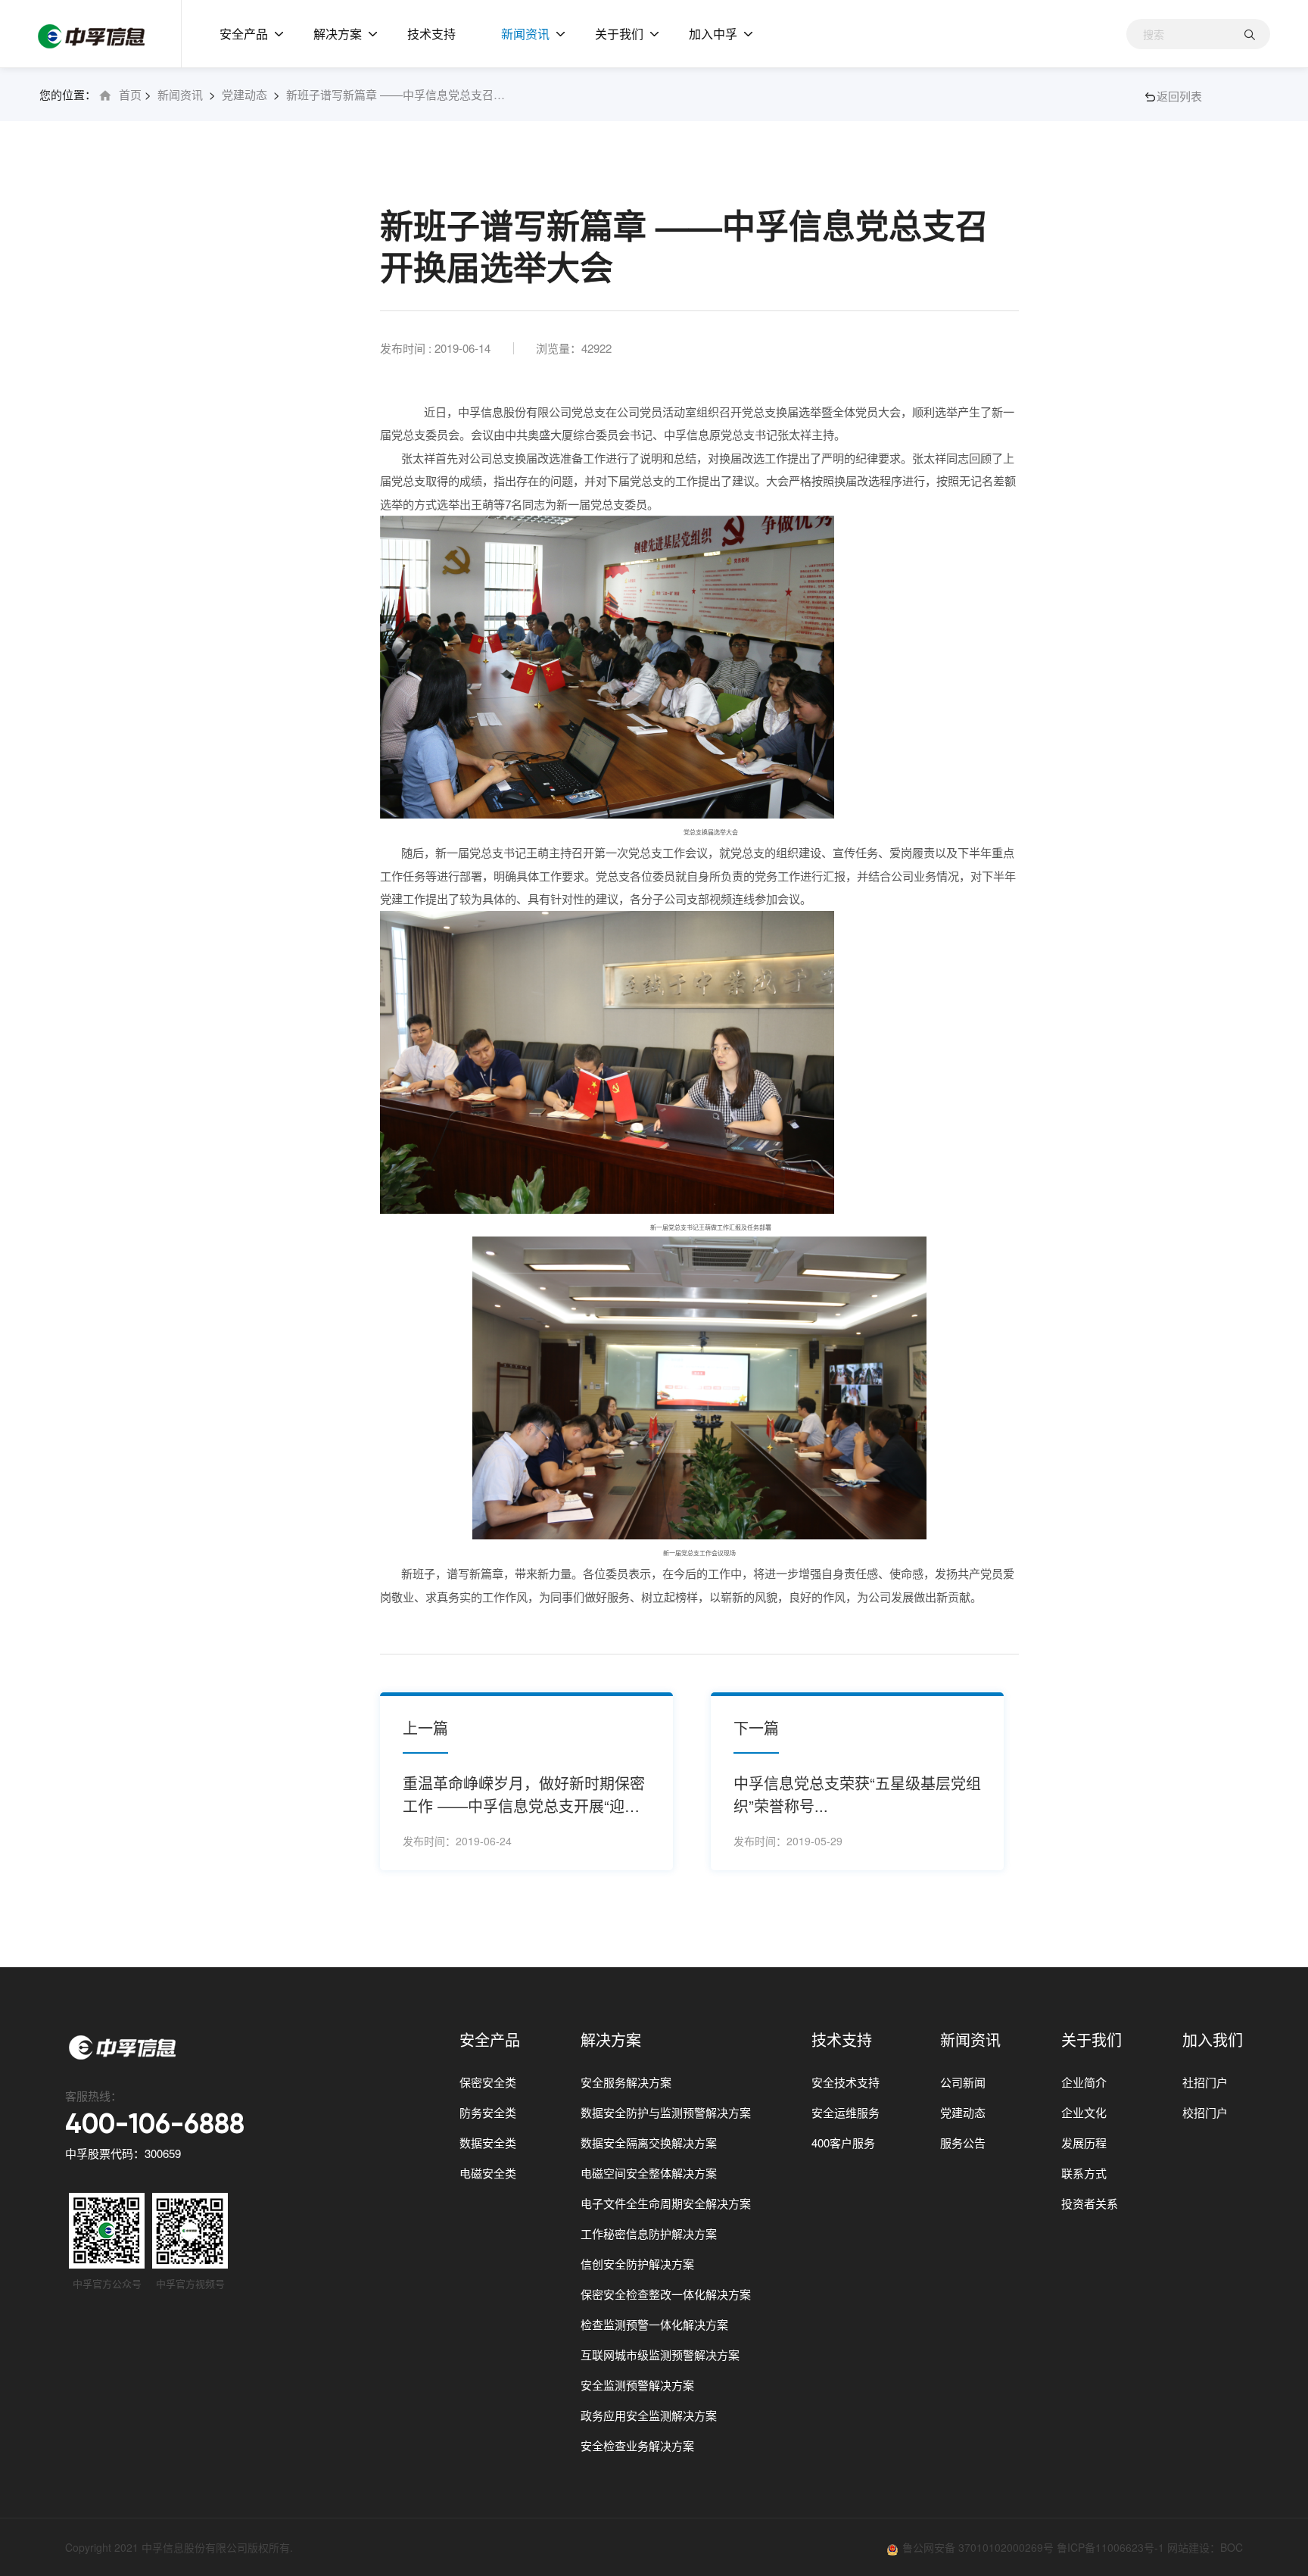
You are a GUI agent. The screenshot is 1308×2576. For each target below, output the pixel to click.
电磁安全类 (488, 2173)
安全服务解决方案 (626, 2082)
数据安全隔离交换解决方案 (649, 2143)
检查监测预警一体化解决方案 (654, 2324)
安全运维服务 (846, 2112)
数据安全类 (488, 2143)
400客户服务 (843, 2143)
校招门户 (1205, 2112)
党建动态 (244, 94)
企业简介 (1084, 2082)
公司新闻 (963, 2082)
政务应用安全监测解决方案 (649, 2415)
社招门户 (1205, 2082)
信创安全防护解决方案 (637, 2264)
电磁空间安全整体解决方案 (649, 2173)
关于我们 (619, 34)
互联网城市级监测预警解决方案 (660, 2355)
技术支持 (431, 34)
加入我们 (1213, 2040)
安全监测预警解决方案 (637, 2385)
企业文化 (1084, 2112)
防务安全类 (488, 2112)
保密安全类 (488, 2082)
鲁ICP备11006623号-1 (1110, 2547)
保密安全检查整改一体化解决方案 (666, 2294)
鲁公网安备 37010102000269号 (979, 2547)
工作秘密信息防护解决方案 (649, 2233)
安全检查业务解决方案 (637, 2445)
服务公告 (963, 2143)
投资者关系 (1090, 2203)
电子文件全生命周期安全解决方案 (666, 2203)
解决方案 (338, 34)
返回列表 (1179, 96)
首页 (130, 94)
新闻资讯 (525, 34)
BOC (1232, 2547)
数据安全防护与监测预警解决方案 (666, 2112)
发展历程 (1084, 2143)
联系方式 (1084, 2173)
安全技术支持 (846, 2082)
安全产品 (244, 34)
